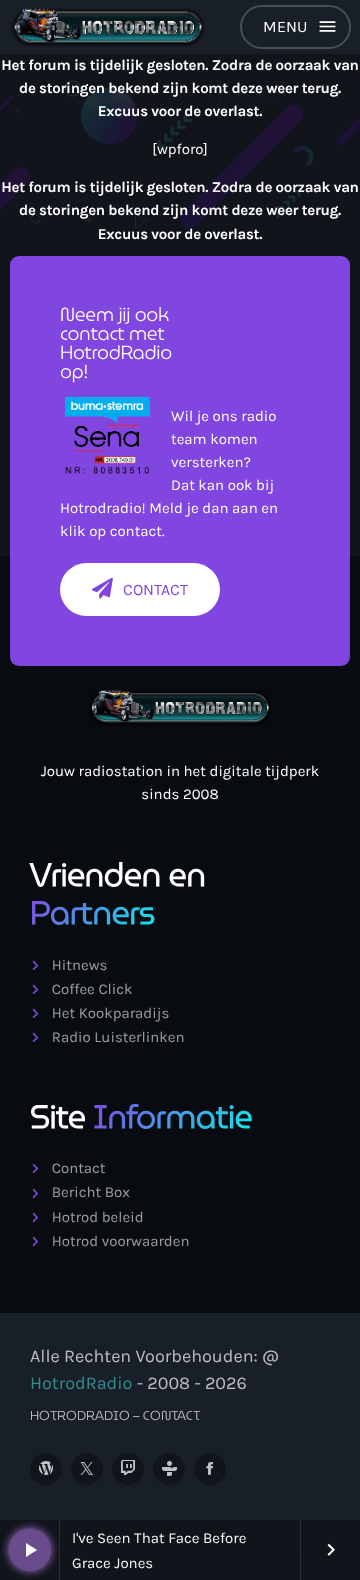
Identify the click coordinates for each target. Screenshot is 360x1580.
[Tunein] (169, 1469)
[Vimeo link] (108, 27)
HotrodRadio (81, 1383)
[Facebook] (210, 1469)
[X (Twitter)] (87, 1469)
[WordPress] (46, 1469)
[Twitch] (128, 1469)
